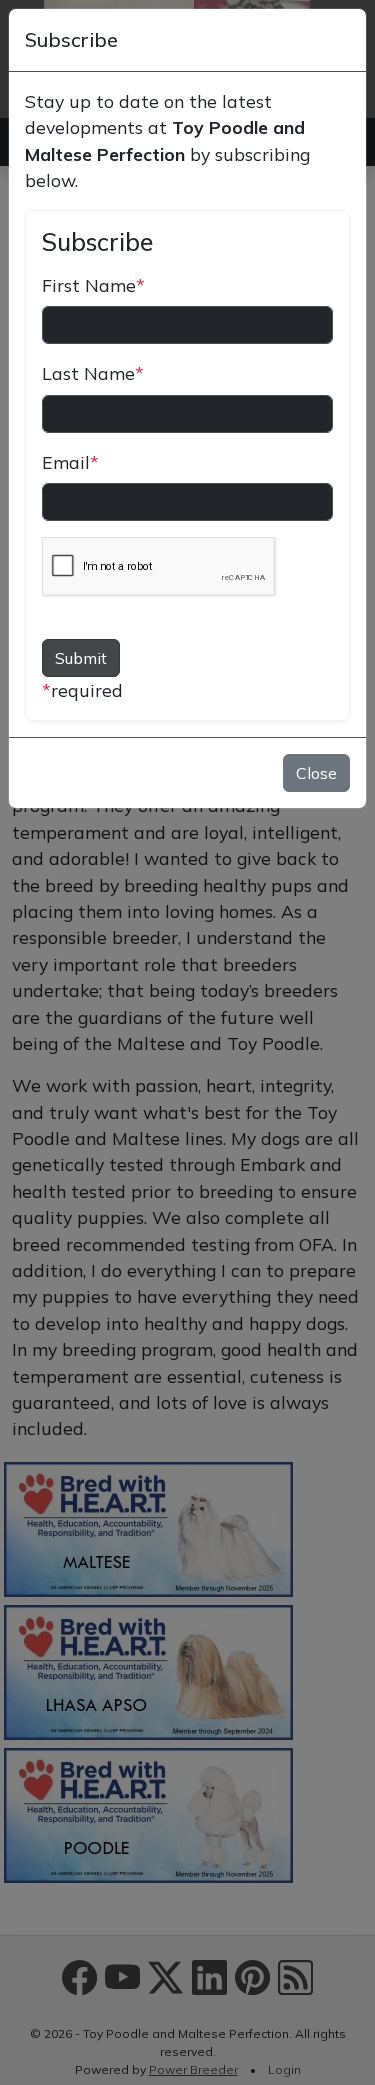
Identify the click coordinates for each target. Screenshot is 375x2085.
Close (316, 773)
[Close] (341, 40)
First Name (93, 285)
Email (70, 462)
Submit (81, 658)
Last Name (93, 373)
